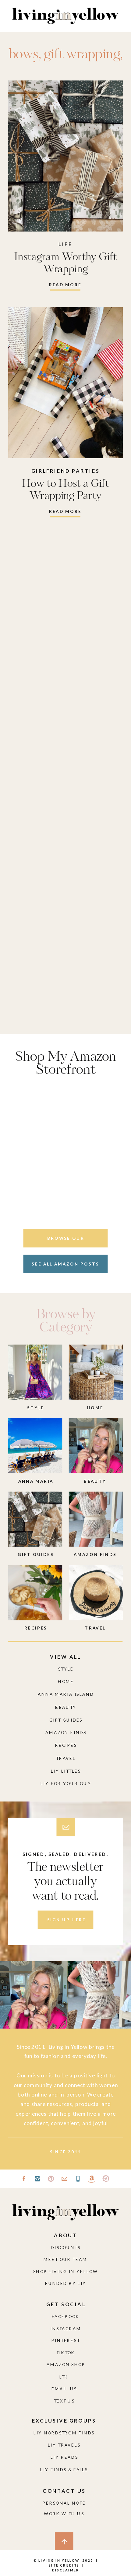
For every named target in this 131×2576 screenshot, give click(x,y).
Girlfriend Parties (66, 471)
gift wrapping (82, 55)
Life (65, 244)
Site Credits (63, 2565)
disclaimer (66, 2570)
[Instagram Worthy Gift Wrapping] (65, 156)
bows (23, 55)
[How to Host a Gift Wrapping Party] (65, 383)
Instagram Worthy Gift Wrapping (66, 263)
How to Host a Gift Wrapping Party (65, 490)
